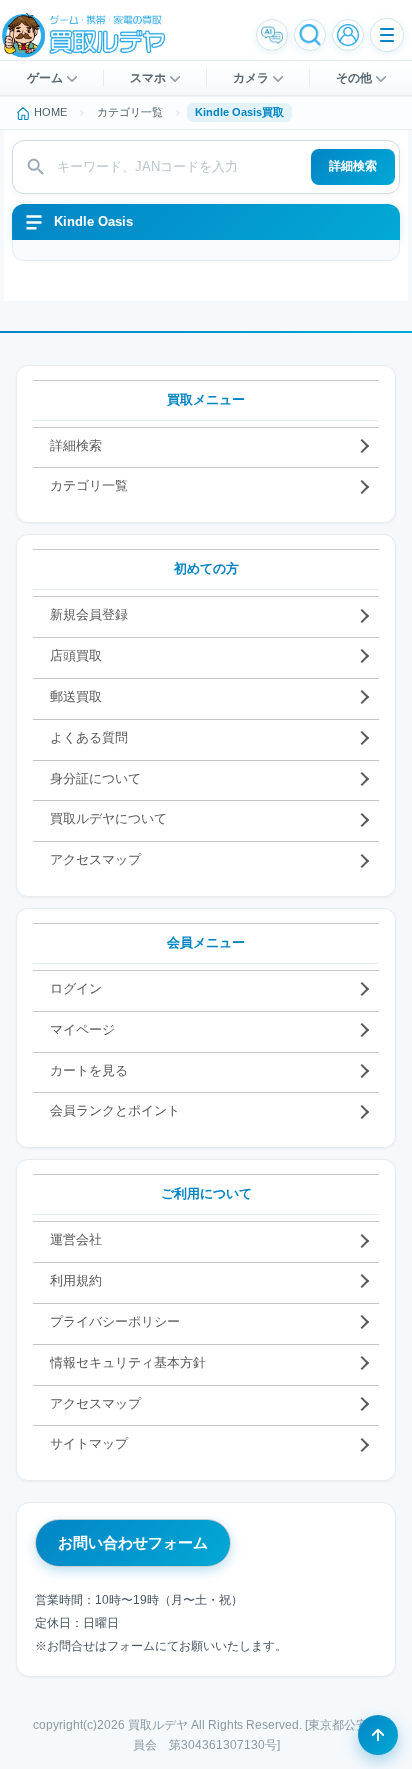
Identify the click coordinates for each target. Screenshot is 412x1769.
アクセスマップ (95, 859)
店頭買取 (76, 655)
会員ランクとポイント (115, 1110)
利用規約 (76, 1280)
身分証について (95, 778)
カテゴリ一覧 (89, 485)
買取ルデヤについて (108, 818)
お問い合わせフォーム (133, 1542)
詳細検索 (353, 166)
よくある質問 (89, 737)
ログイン (76, 988)
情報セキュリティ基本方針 (128, 1362)
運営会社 (76, 1239)
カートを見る (89, 1070)
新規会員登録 (89, 614)
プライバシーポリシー (115, 1321)
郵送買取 (76, 696)
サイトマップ (89, 1443)
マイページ (82, 1029)
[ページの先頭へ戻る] (378, 1735)
